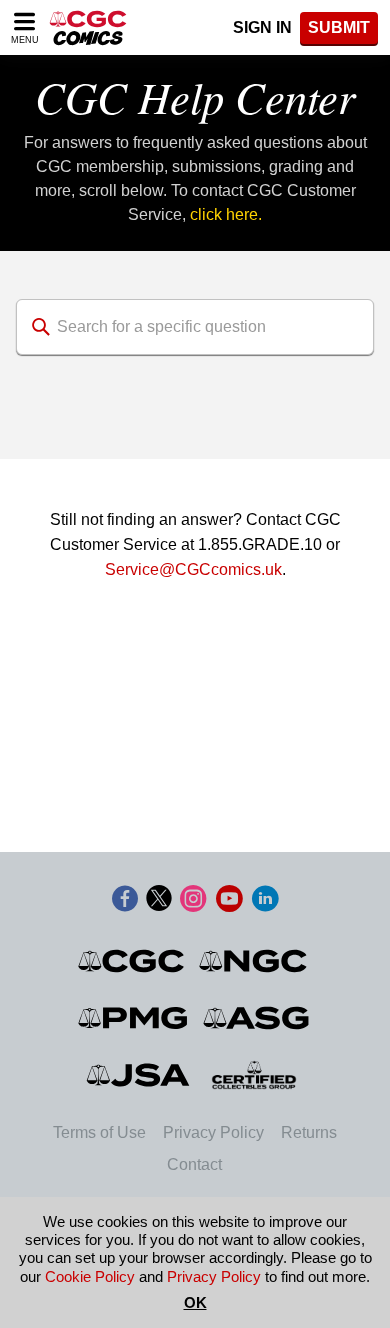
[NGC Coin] (254, 961)
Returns (309, 1132)
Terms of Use (99, 1132)
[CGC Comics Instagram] (193, 900)
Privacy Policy (213, 1132)
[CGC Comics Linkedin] (265, 900)
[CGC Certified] (88, 27)
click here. (226, 214)
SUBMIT (339, 27)
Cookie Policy (90, 1276)
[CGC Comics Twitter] (159, 900)
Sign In (262, 27)
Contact (194, 1164)
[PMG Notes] (134, 1018)
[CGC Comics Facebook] (125, 900)
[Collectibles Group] (254, 1075)
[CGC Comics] (132, 961)
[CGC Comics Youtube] (229, 900)
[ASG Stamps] (257, 1018)
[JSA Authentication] (138, 1075)
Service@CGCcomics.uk (193, 569)
